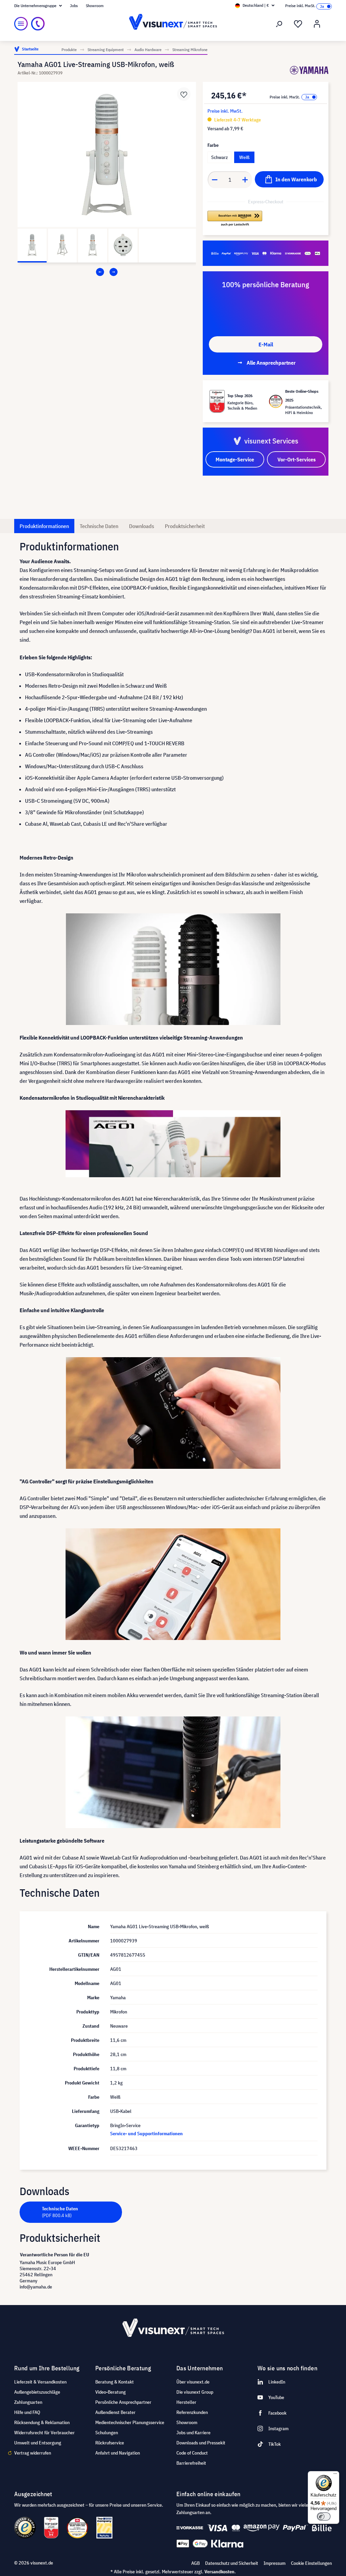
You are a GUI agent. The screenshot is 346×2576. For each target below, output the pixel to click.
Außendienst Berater (115, 2412)
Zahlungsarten (28, 2402)
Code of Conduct (192, 2453)
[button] (235, 219)
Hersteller (186, 2402)
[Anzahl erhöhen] (245, 180)
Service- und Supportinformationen (146, 2134)
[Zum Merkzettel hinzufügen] (184, 94)
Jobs (74, 6)
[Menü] (21, 24)
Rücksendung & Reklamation (42, 2422)
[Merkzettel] (298, 24)
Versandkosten (219, 2572)
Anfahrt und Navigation (118, 2453)
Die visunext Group (195, 2392)
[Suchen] (279, 24)
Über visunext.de (193, 2382)
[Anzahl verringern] (215, 180)
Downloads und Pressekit (201, 2443)
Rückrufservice (110, 2443)
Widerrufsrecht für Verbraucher (44, 2433)
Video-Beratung (110, 2392)
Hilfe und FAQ (27, 2412)
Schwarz (219, 157)
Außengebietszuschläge (37, 2392)
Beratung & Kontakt (115, 2382)
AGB (195, 2563)
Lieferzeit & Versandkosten (40, 2382)
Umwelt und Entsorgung (38, 2443)
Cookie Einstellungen (311, 2563)
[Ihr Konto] (317, 24)
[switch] (324, 2516)
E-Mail (266, 344)
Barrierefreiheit (191, 2463)
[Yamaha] (309, 70)
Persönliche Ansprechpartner (123, 2402)
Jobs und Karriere (193, 2433)
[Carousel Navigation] (107, 272)
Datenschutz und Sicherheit (232, 2563)
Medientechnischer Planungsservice (130, 2422)
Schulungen (107, 2433)
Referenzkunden (192, 2412)
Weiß (244, 157)
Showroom (95, 6)
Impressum (275, 2563)
